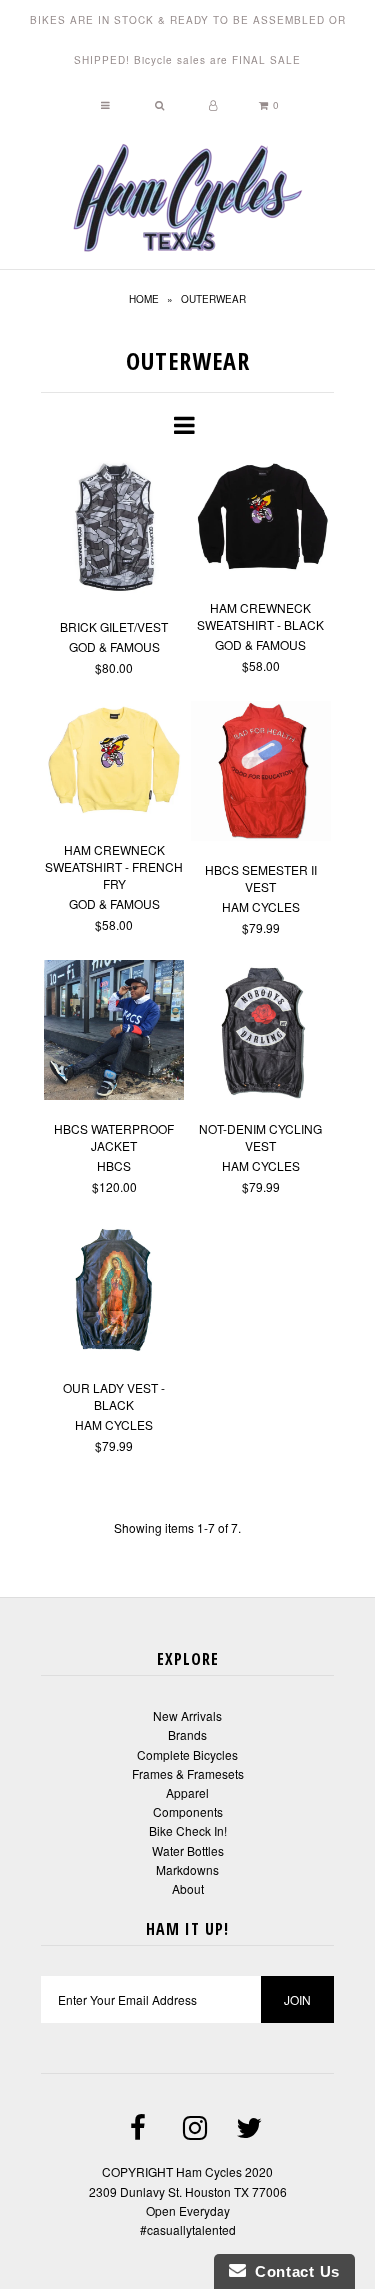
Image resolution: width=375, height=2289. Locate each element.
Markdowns (187, 1869)
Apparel (187, 1792)
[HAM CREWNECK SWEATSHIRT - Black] (261, 521)
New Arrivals (187, 1715)
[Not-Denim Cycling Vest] (261, 1032)
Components (188, 1811)
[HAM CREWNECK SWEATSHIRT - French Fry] (114, 763)
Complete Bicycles (187, 1754)
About (188, 1888)
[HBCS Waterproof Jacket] (114, 1032)
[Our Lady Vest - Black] (114, 1291)
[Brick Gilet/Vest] (114, 530)
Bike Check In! (188, 1830)
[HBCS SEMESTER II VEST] (261, 773)
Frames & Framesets (188, 1773)
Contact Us (293, 2271)
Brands (187, 1734)
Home (144, 299)
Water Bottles (188, 1850)
